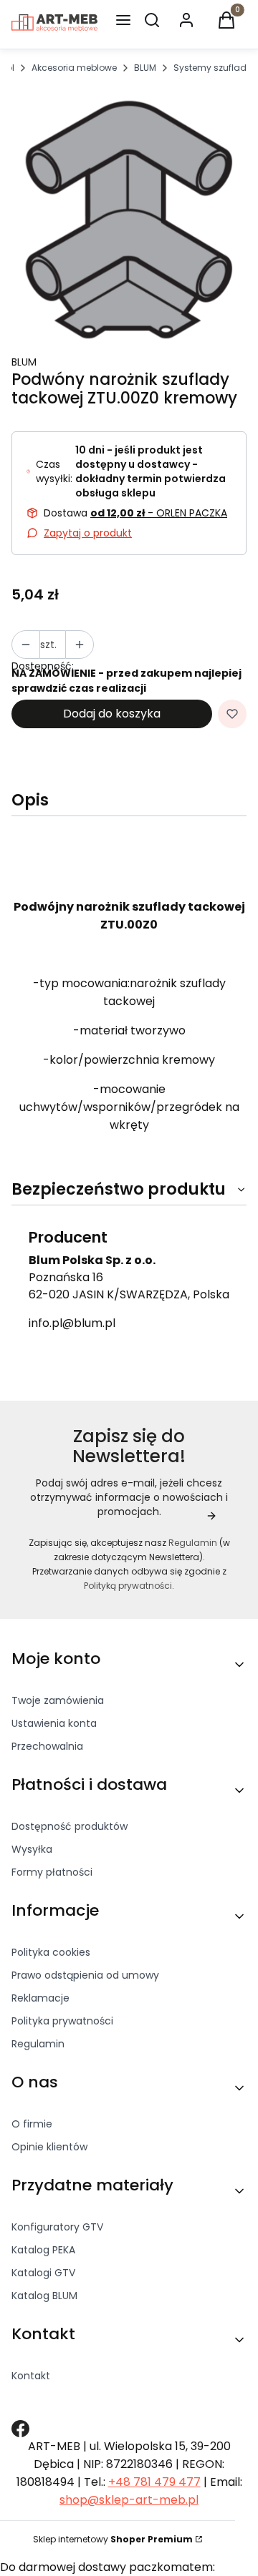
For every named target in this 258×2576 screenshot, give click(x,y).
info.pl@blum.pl (72, 1323)
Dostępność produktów (70, 1826)
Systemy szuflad (210, 68)
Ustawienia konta (54, 1723)
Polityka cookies (51, 1952)
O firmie (32, 2124)
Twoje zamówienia (58, 1700)
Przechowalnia (47, 1746)
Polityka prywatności (62, 2021)
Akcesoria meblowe (74, 68)
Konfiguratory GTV (57, 2227)
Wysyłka (32, 1849)
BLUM (145, 68)
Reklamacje (40, 1998)
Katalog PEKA (43, 2250)
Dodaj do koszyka (112, 714)
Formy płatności (52, 1872)
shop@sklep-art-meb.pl (129, 2500)
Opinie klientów (49, 2147)
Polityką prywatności (128, 1586)
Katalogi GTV (43, 2273)
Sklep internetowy (113, 2539)
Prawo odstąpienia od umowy (85, 1975)
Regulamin (193, 1543)
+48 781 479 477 (154, 2482)
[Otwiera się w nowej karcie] (20, 2429)
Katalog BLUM (44, 2296)
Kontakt (31, 2376)
